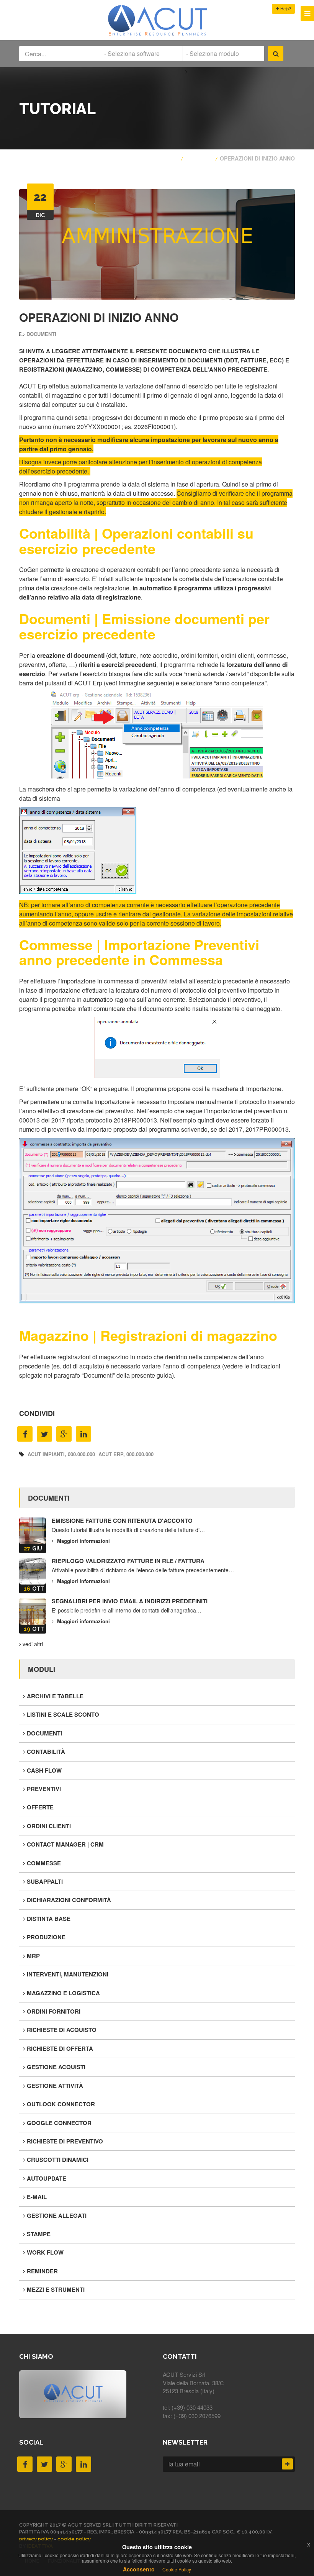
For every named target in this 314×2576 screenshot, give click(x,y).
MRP (33, 1956)
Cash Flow (44, 1770)
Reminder (42, 2271)
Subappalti (45, 1881)
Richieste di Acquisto (62, 2030)
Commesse (44, 1863)
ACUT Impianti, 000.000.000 (61, 1454)
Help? (285, 8)
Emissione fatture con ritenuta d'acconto (122, 1521)
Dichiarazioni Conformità (69, 1900)
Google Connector (59, 2123)
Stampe (39, 2234)
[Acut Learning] (157, 35)
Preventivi (44, 1789)
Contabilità (46, 1752)
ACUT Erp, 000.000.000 (126, 1454)
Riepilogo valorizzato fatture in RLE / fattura (128, 1561)
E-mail (37, 2197)
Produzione (46, 1937)
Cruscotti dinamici (58, 2160)
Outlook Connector (61, 2104)
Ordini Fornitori (54, 2011)
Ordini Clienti (49, 1826)
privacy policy (36, 2539)
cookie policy (74, 2539)
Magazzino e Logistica (63, 1993)
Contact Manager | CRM (65, 1844)
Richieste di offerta (60, 2048)
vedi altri (32, 1644)
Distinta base (49, 1919)
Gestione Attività (55, 2086)
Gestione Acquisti (56, 2067)
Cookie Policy (177, 2569)
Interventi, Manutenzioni (68, 1974)
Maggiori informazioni (83, 1541)
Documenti (41, 334)
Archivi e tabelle (55, 1696)
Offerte (40, 1807)
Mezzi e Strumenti (56, 2289)
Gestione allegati (57, 2215)
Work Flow (45, 2252)
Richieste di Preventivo (65, 2141)
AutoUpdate (47, 2178)
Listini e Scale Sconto (63, 1714)
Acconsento (139, 2569)
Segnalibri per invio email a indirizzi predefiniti (130, 1601)
